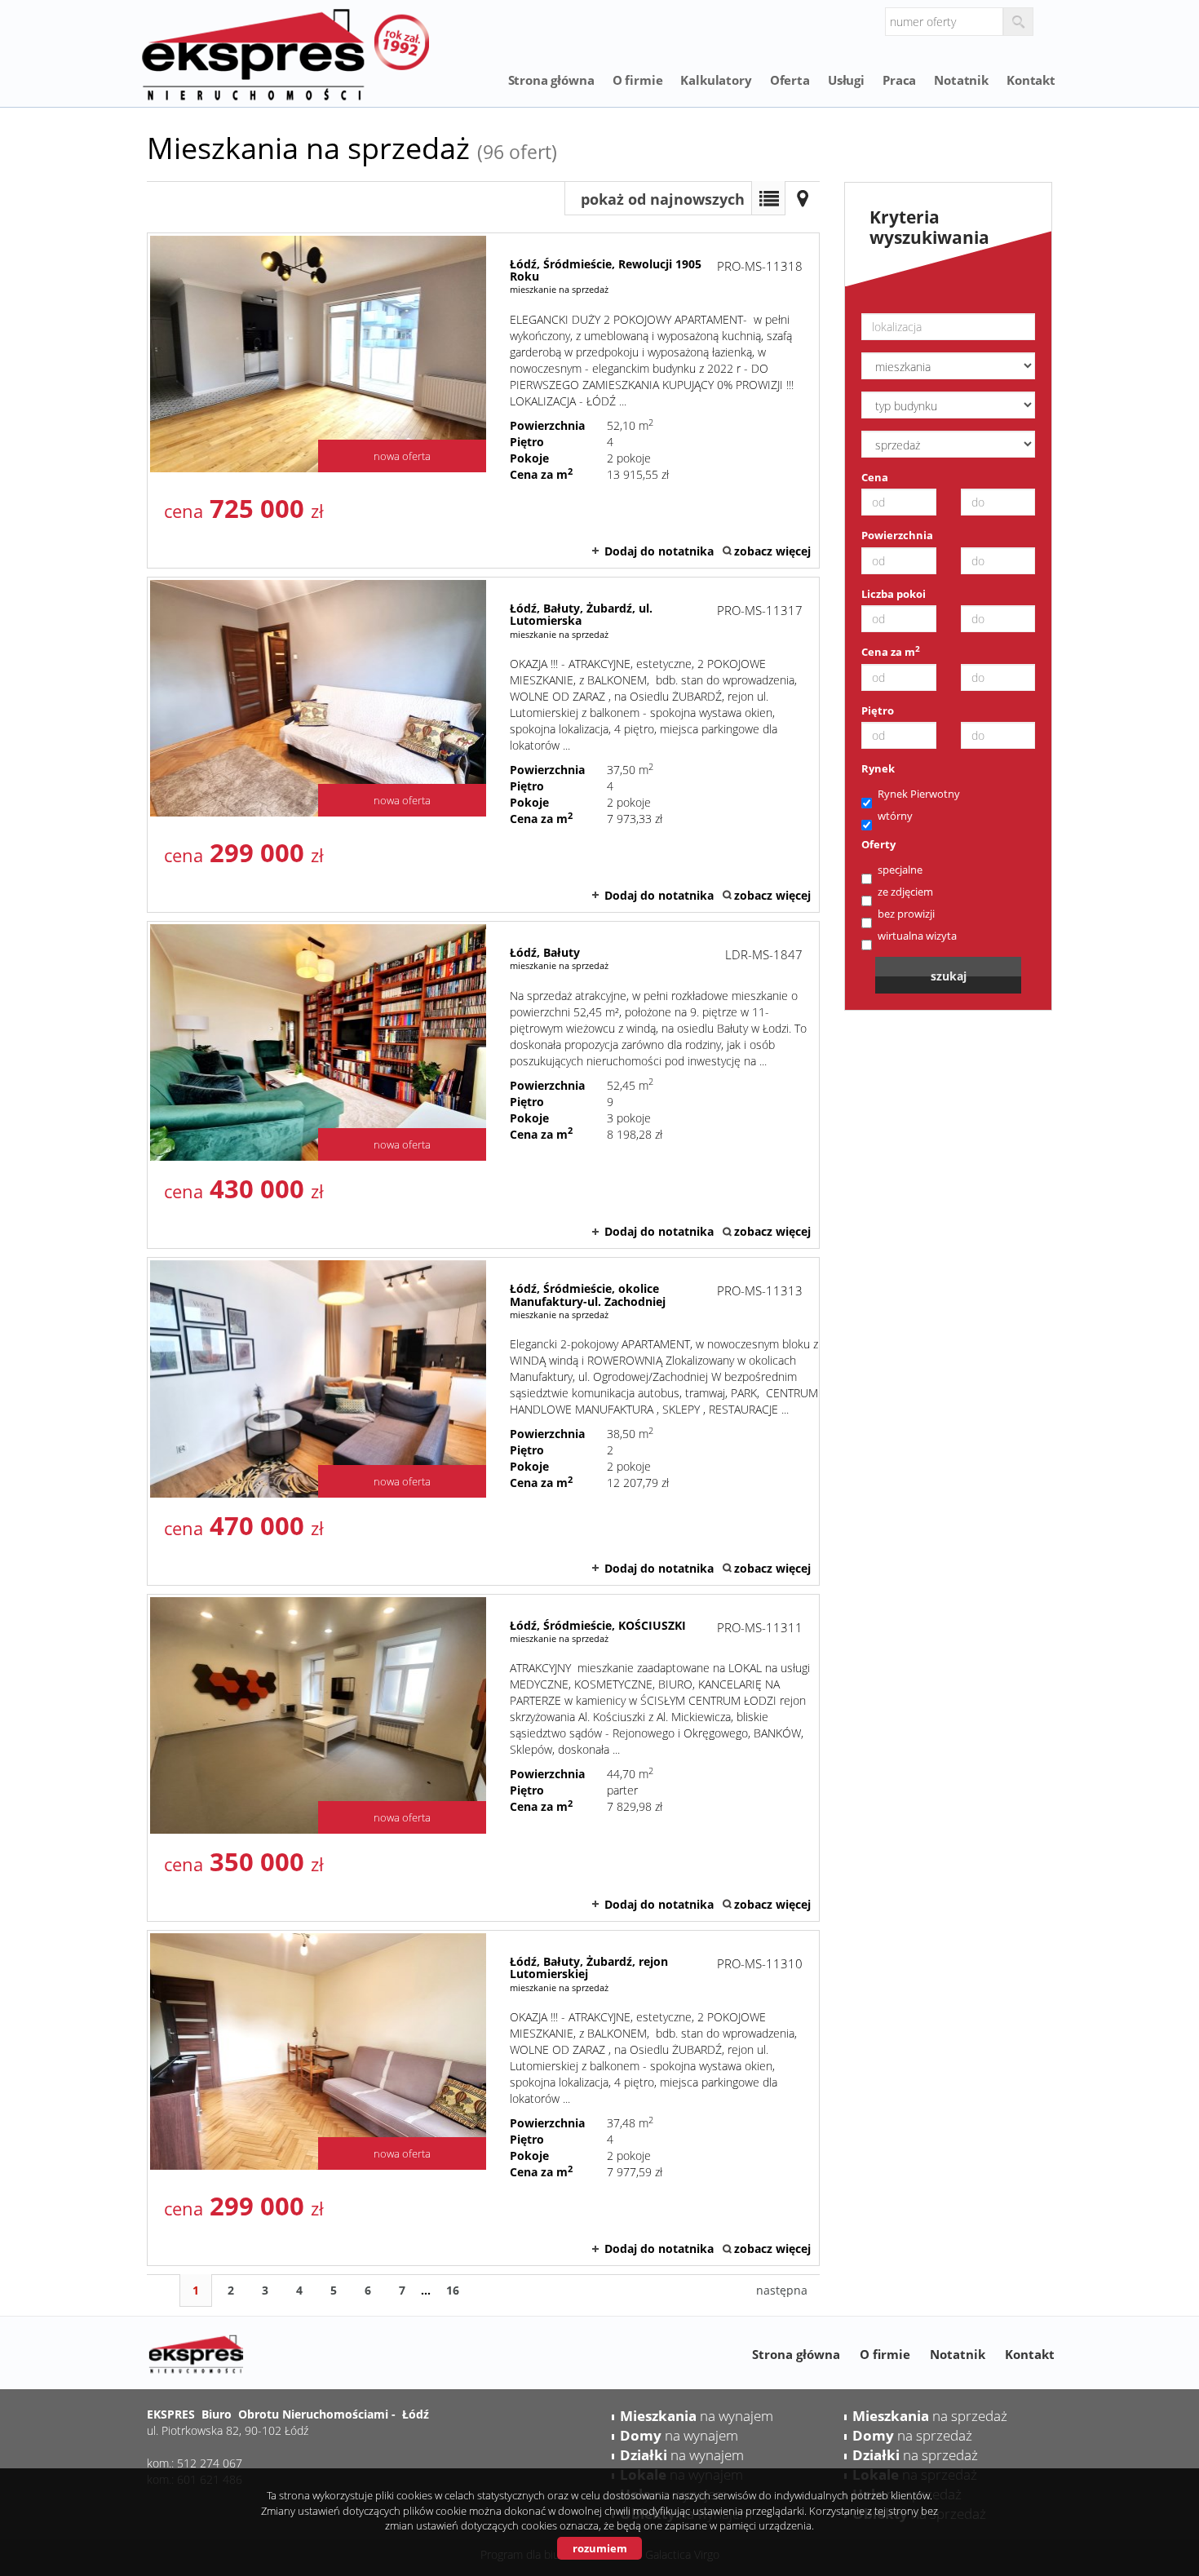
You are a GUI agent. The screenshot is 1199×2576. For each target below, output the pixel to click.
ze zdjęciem (905, 892)
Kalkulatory (716, 80)
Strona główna (551, 80)
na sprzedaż (930, 2416)
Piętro (878, 710)
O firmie (638, 80)
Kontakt (1031, 80)
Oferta (790, 80)
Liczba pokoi (894, 594)
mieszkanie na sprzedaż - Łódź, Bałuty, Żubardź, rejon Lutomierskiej (483, 2098)
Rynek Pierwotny (919, 794)
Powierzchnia (897, 535)
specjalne (900, 870)
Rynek (878, 768)
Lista (768, 198)
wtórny (895, 816)
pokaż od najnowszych (663, 199)
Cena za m (891, 652)
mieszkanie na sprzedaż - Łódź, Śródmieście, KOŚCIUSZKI (483, 1758)
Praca (899, 80)
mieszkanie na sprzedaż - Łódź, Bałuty (483, 1085)
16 (453, 2290)
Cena (875, 477)
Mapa (803, 198)
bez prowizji (906, 914)
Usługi (846, 80)
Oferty (878, 844)
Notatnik (961, 80)
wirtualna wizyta (917, 936)
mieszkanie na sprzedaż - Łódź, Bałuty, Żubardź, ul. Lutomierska (483, 745)
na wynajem (697, 2416)
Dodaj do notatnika (659, 551)
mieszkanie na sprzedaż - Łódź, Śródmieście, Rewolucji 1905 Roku (483, 401)
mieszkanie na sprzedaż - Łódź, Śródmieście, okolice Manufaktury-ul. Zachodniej (483, 1421)
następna (782, 2290)
